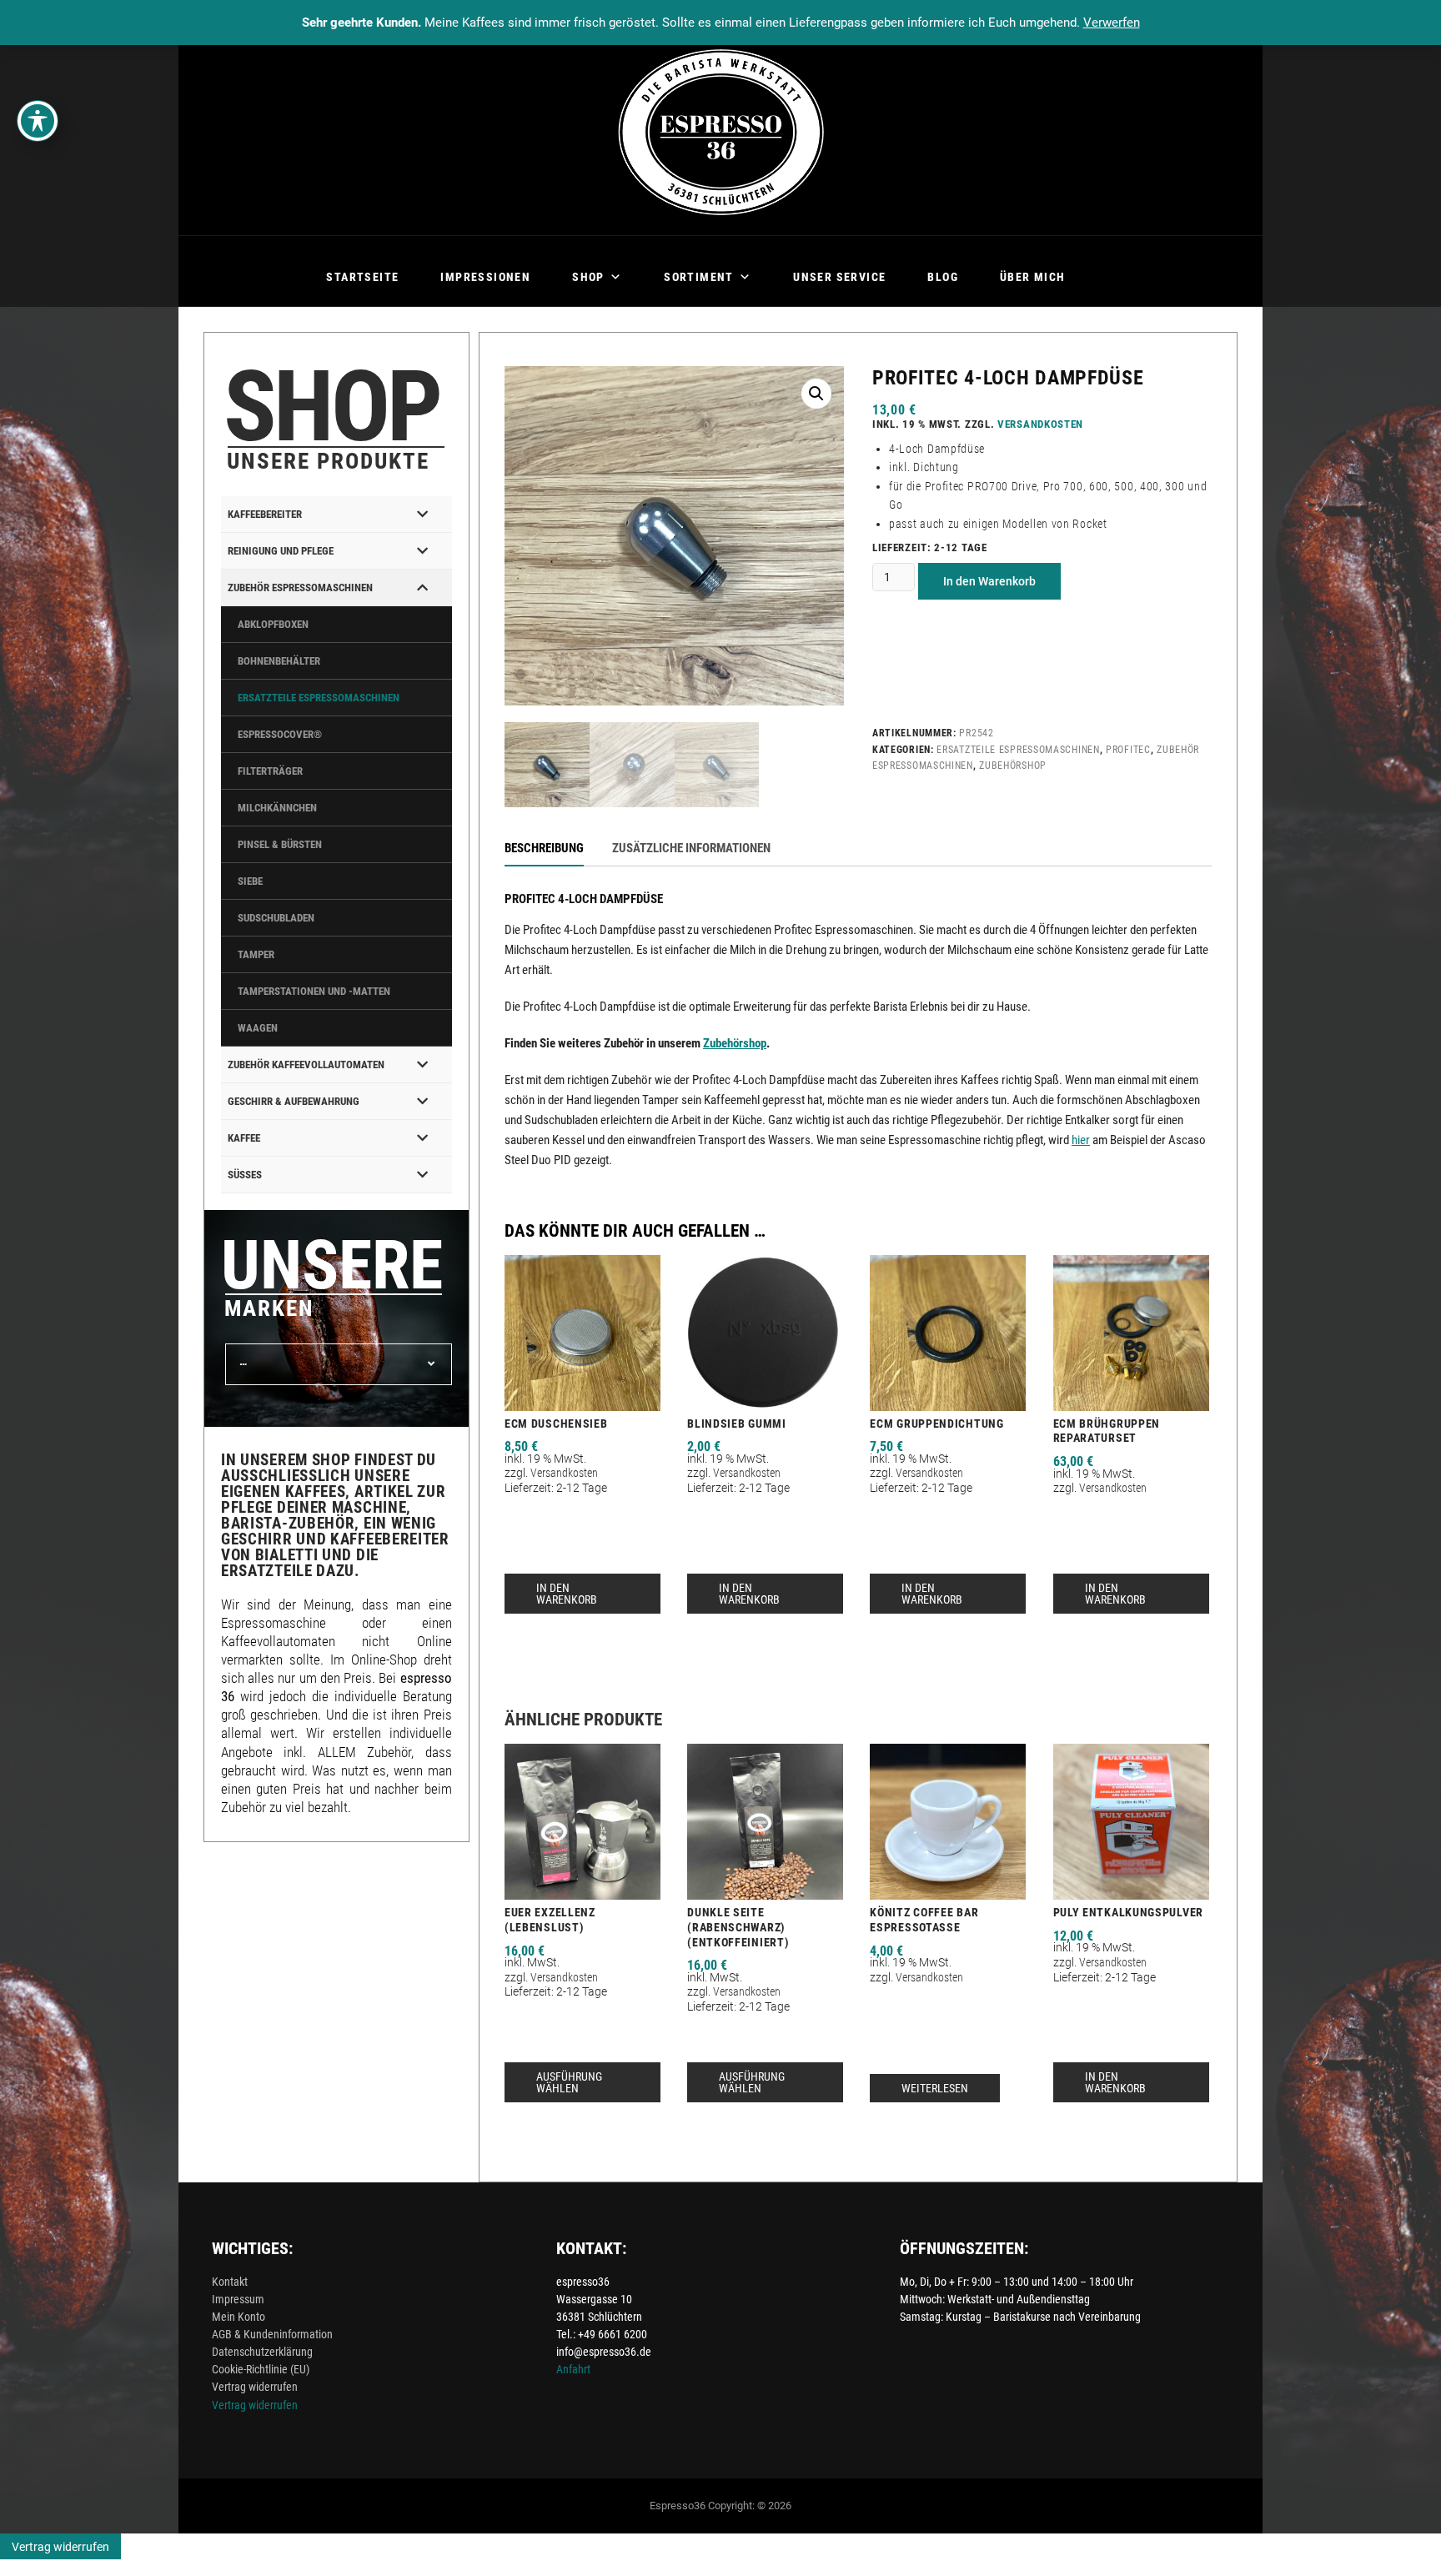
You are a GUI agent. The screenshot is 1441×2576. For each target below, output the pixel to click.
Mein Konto (238, 2317)
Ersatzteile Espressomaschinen (1018, 750)
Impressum (238, 2299)
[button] (816, 394)
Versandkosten (1040, 424)
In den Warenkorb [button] (567, 1594)
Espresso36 (678, 2506)
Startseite (362, 277)
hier (1081, 1140)
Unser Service (839, 277)
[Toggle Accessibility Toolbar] (38, 121)
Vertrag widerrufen (255, 2387)
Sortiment (699, 277)
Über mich (1033, 277)
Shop (588, 277)
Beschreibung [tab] (544, 848)
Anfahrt (573, 2369)
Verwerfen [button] (1112, 23)
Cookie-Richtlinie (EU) (261, 2369)
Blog (943, 277)
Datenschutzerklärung (262, 2352)
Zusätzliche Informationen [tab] (691, 848)
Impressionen (485, 277)
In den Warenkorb (989, 581)
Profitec (1128, 750)
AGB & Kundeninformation (272, 2334)
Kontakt (230, 2282)
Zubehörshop (1013, 766)
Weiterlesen (935, 2088)
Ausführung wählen (569, 2082)
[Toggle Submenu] (423, 514)
